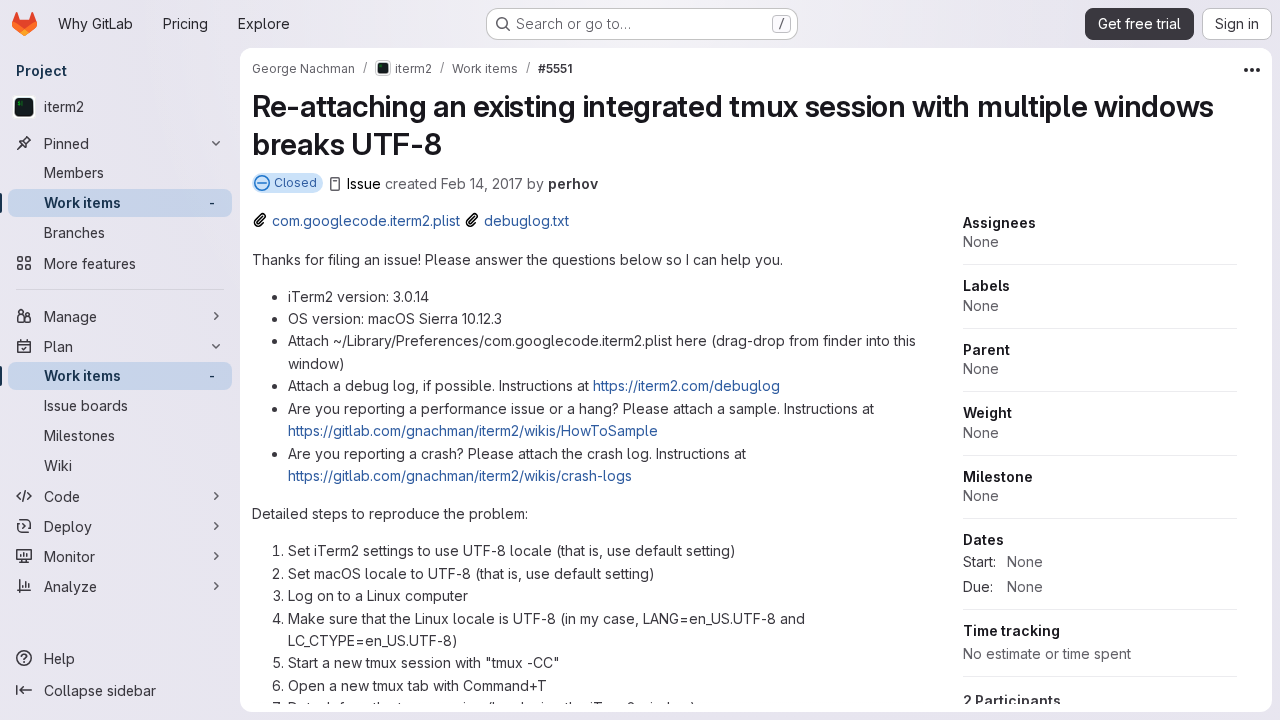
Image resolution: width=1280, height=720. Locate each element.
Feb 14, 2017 (482, 183)
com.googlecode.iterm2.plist (366, 220)
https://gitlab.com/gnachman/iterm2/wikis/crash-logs (460, 475)
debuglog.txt (526, 220)
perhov (573, 183)
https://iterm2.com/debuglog (686, 385)
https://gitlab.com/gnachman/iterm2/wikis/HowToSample (473, 430)
